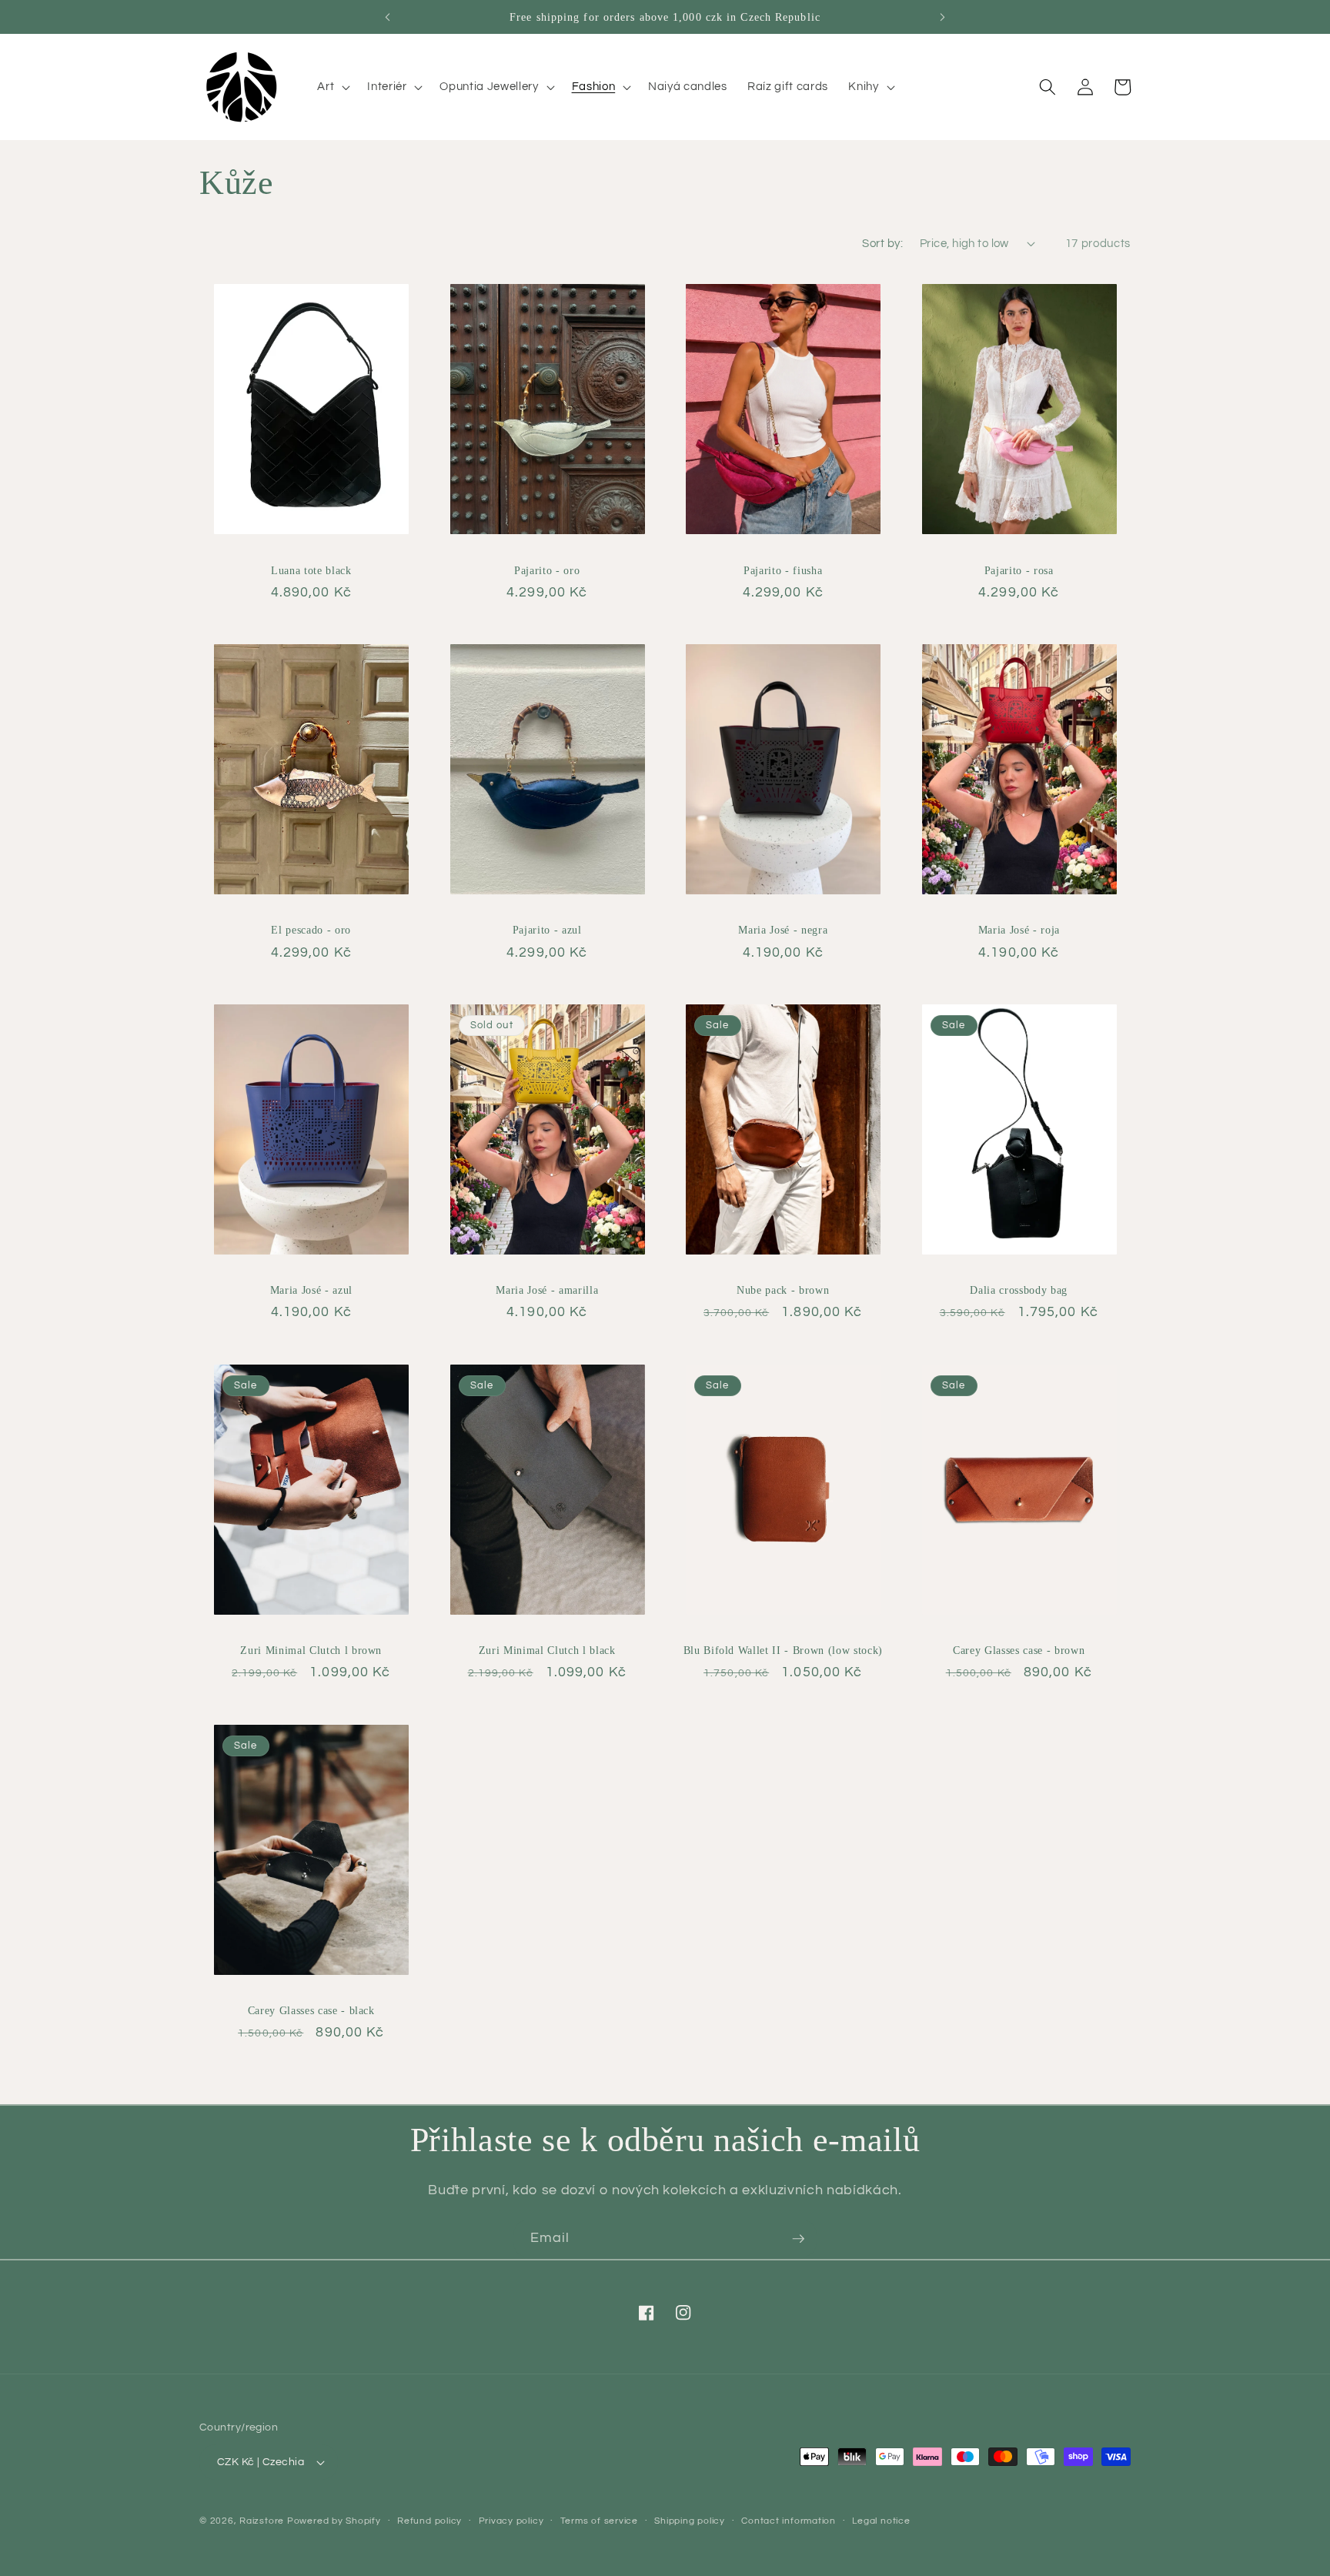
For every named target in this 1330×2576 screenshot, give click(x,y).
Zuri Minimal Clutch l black (547, 1650)
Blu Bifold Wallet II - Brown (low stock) (783, 1650)
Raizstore (262, 2521)
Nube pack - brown (783, 1290)
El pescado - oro (311, 930)
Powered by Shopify (334, 2521)
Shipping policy (690, 2521)
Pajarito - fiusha (783, 570)
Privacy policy (511, 2521)
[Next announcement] (943, 17)
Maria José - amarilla (547, 1290)
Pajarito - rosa (1019, 570)
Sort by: (882, 243)
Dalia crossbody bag (1019, 1290)
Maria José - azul (311, 1290)
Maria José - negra (783, 930)
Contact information (789, 2521)
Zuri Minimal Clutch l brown (311, 1650)
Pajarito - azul (547, 930)
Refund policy (429, 2521)
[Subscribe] (798, 2239)
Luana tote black (311, 570)
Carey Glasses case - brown (1019, 1650)
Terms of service (599, 2521)
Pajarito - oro (547, 570)
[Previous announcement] (387, 17)
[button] (332, 87)
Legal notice (881, 2521)
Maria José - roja (1019, 930)
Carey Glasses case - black (311, 2010)
